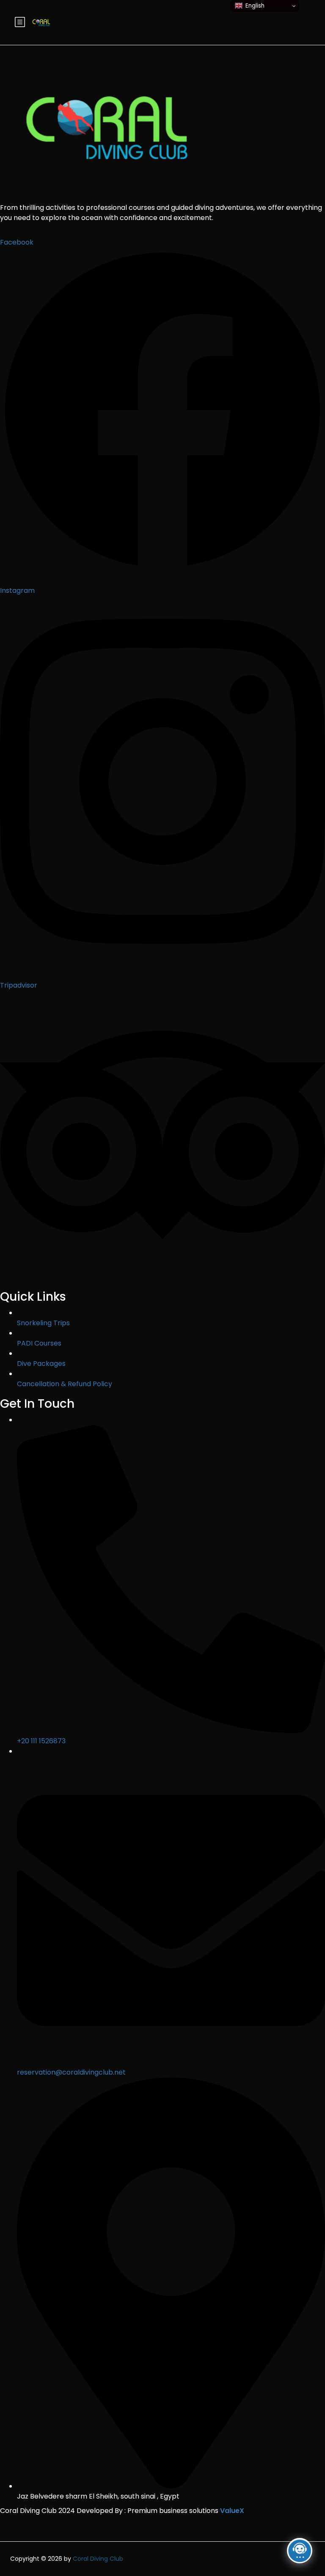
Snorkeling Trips (43, 1323)
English (255, 6)
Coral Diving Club (98, 2559)
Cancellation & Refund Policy (65, 1384)
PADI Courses (39, 1343)
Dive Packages (41, 1364)
